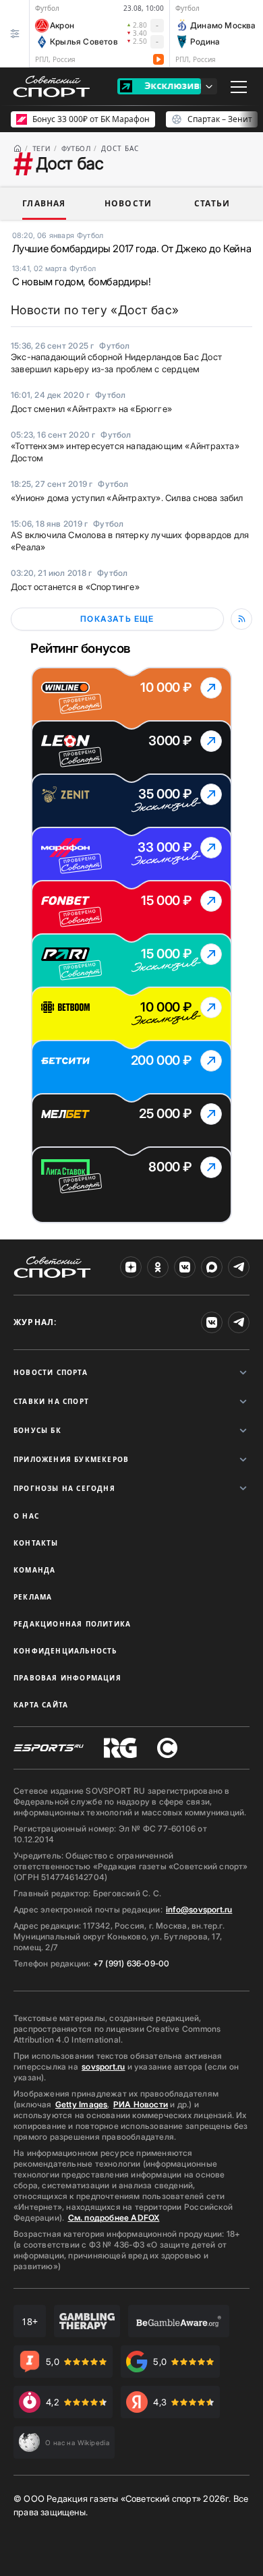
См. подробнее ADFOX (114, 2218)
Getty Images (82, 2104)
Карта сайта (41, 1705)
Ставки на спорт (51, 1401)
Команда (34, 1570)
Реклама (33, 1597)
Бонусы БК (37, 1430)
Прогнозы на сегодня (64, 1488)
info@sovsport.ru (199, 1909)
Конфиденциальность (65, 1651)
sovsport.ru (103, 2067)
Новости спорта (51, 1372)
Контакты (36, 1543)
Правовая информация (67, 1678)
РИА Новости (141, 2104)
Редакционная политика (72, 1624)
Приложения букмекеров (71, 1459)
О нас (26, 1516)
